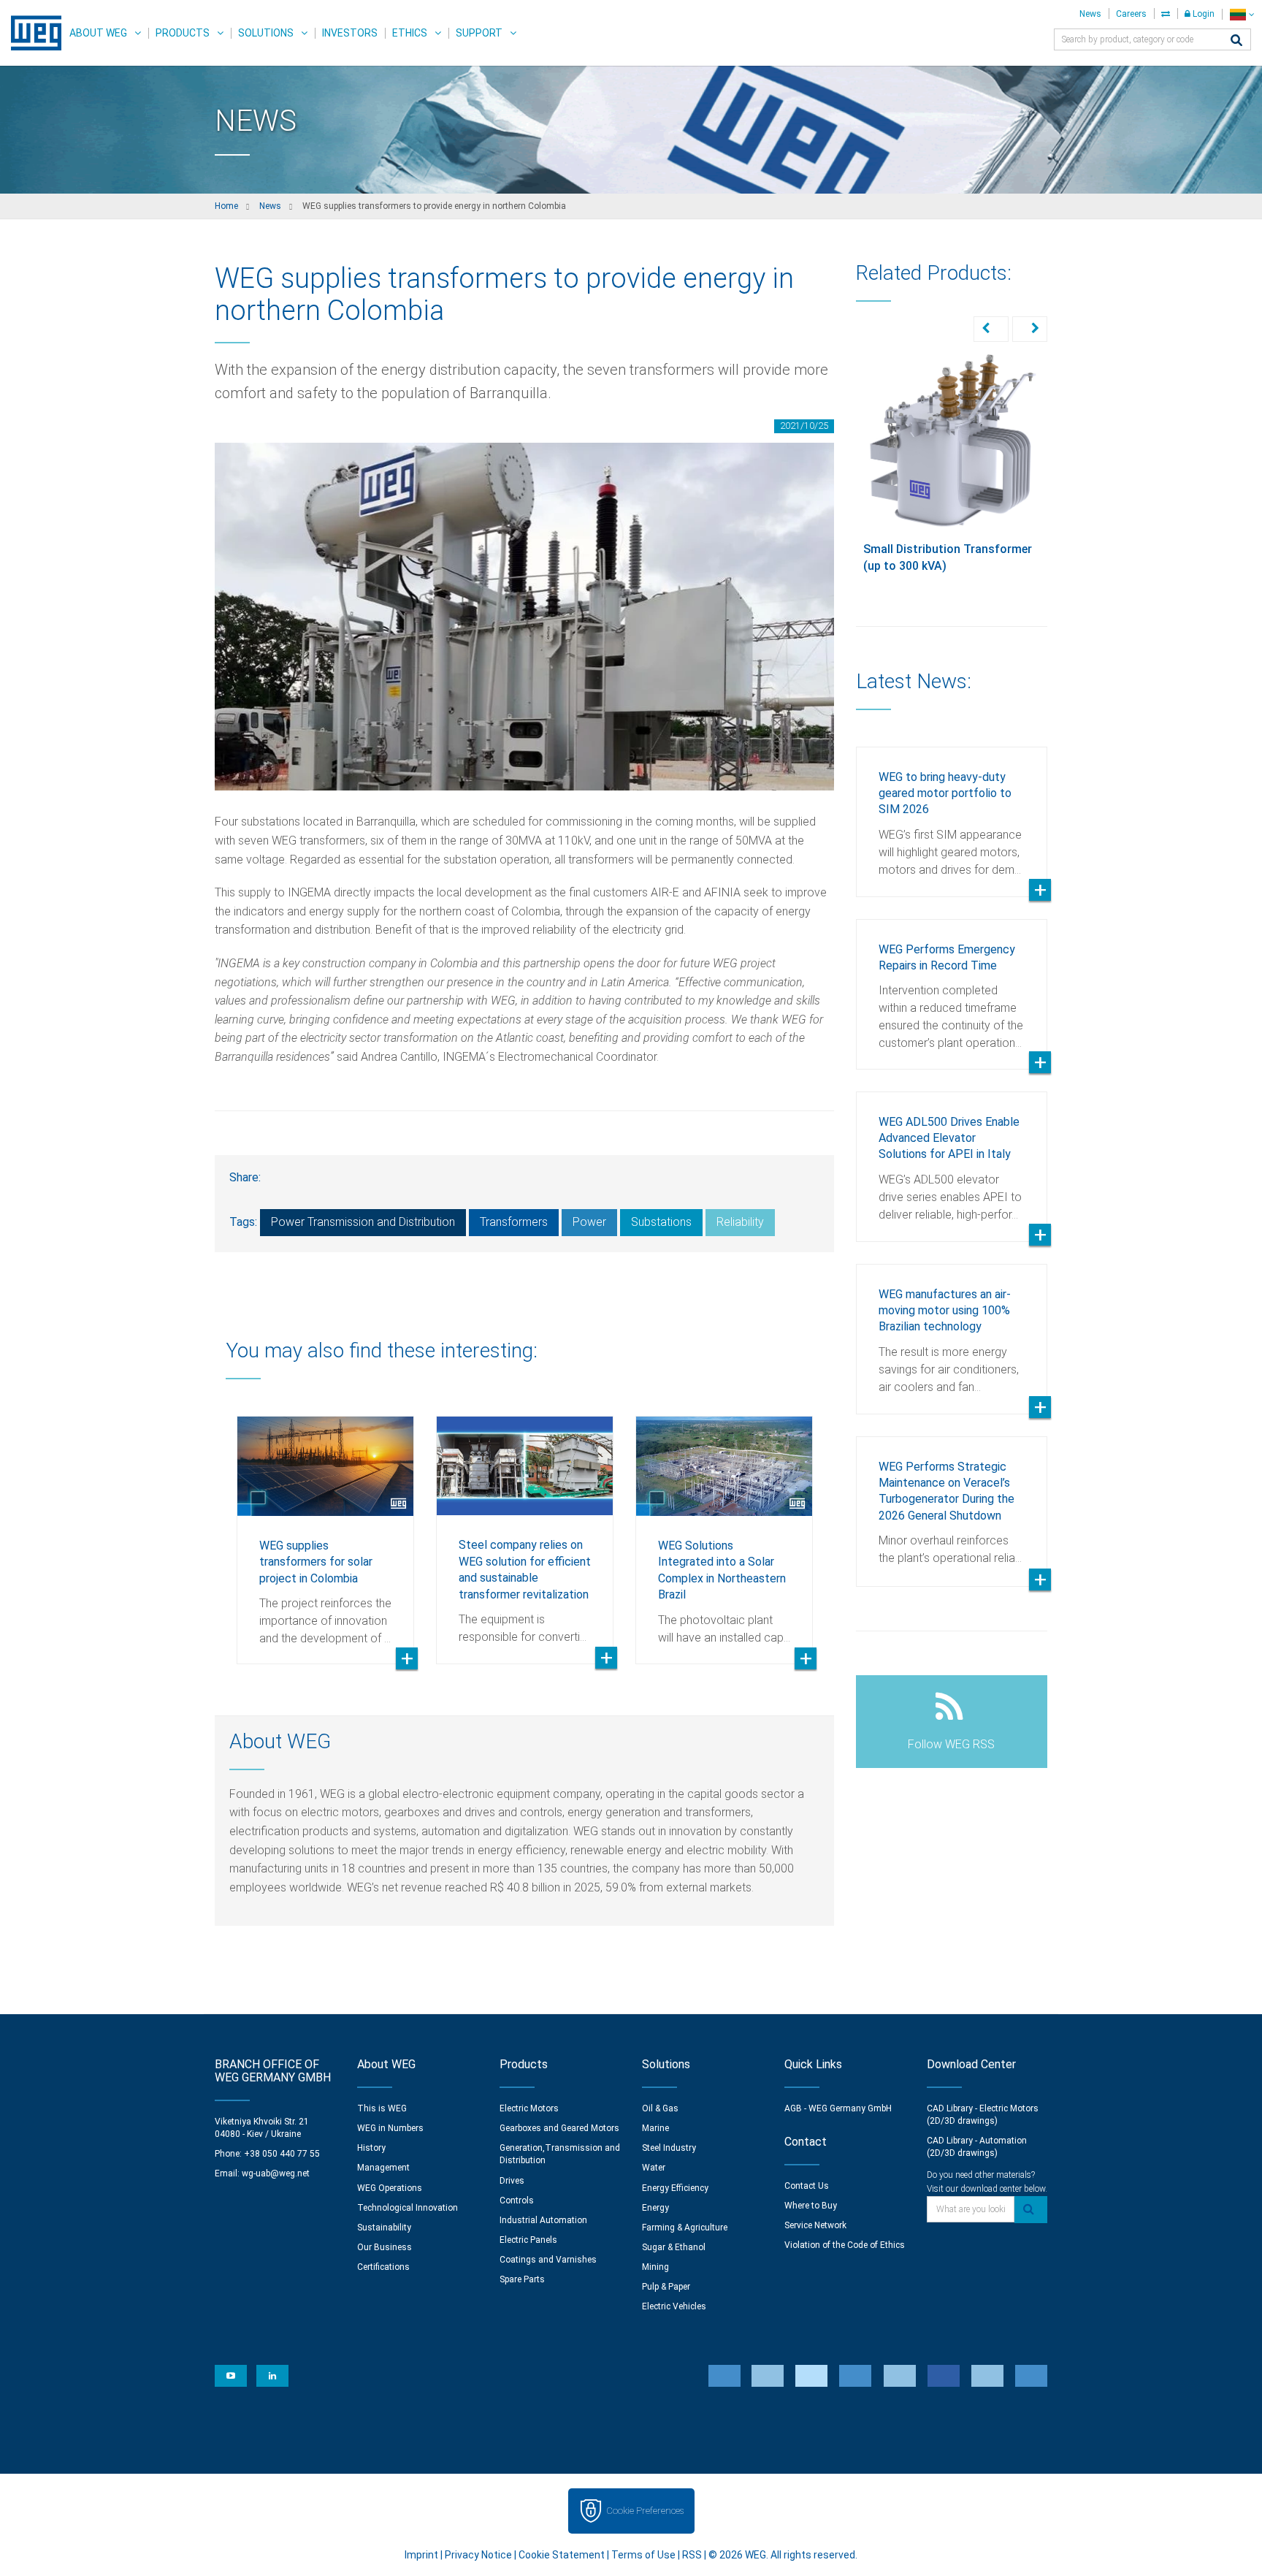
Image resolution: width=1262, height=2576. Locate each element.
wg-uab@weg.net (276, 2173)
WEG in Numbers (390, 2128)
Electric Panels (528, 2240)
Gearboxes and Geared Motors (559, 2128)
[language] (1242, 14)
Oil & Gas (660, 2108)
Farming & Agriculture (685, 2228)
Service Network (815, 2225)
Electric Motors (529, 2108)
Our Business (385, 2247)
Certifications (383, 2267)
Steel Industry (669, 2148)
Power (589, 1222)
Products (183, 33)
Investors (350, 33)
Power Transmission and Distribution (363, 1222)
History (371, 2148)
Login (1202, 14)
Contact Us (807, 2186)
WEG (31, 33)
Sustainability (384, 2228)
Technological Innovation (408, 2208)
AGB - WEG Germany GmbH (838, 2108)
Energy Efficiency (675, 2188)
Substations (661, 1222)
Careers (1131, 14)
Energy (655, 2208)
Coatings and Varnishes (548, 2260)
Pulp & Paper (666, 2287)
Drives (512, 2181)
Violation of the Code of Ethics (845, 2245)
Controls (517, 2200)
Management (383, 2168)
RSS (692, 2555)
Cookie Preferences (645, 2511)
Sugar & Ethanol (674, 2247)
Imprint (421, 2555)
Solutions (266, 33)
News (1090, 14)
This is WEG (382, 2108)
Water (654, 2168)
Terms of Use (643, 2555)
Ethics (410, 33)
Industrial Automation (543, 2220)
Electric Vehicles (674, 2306)
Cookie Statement (562, 2555)
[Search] (1236, 41)
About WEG (98, 33)
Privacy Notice (478, 2555)
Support (479, 33)
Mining (655, 2267)
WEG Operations (390, 2188)
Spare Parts (522, 2279)
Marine (655, 2128)
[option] (325, 1529)
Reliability (740, 1222)
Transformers (514, 1222)
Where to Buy (811, 2206)
